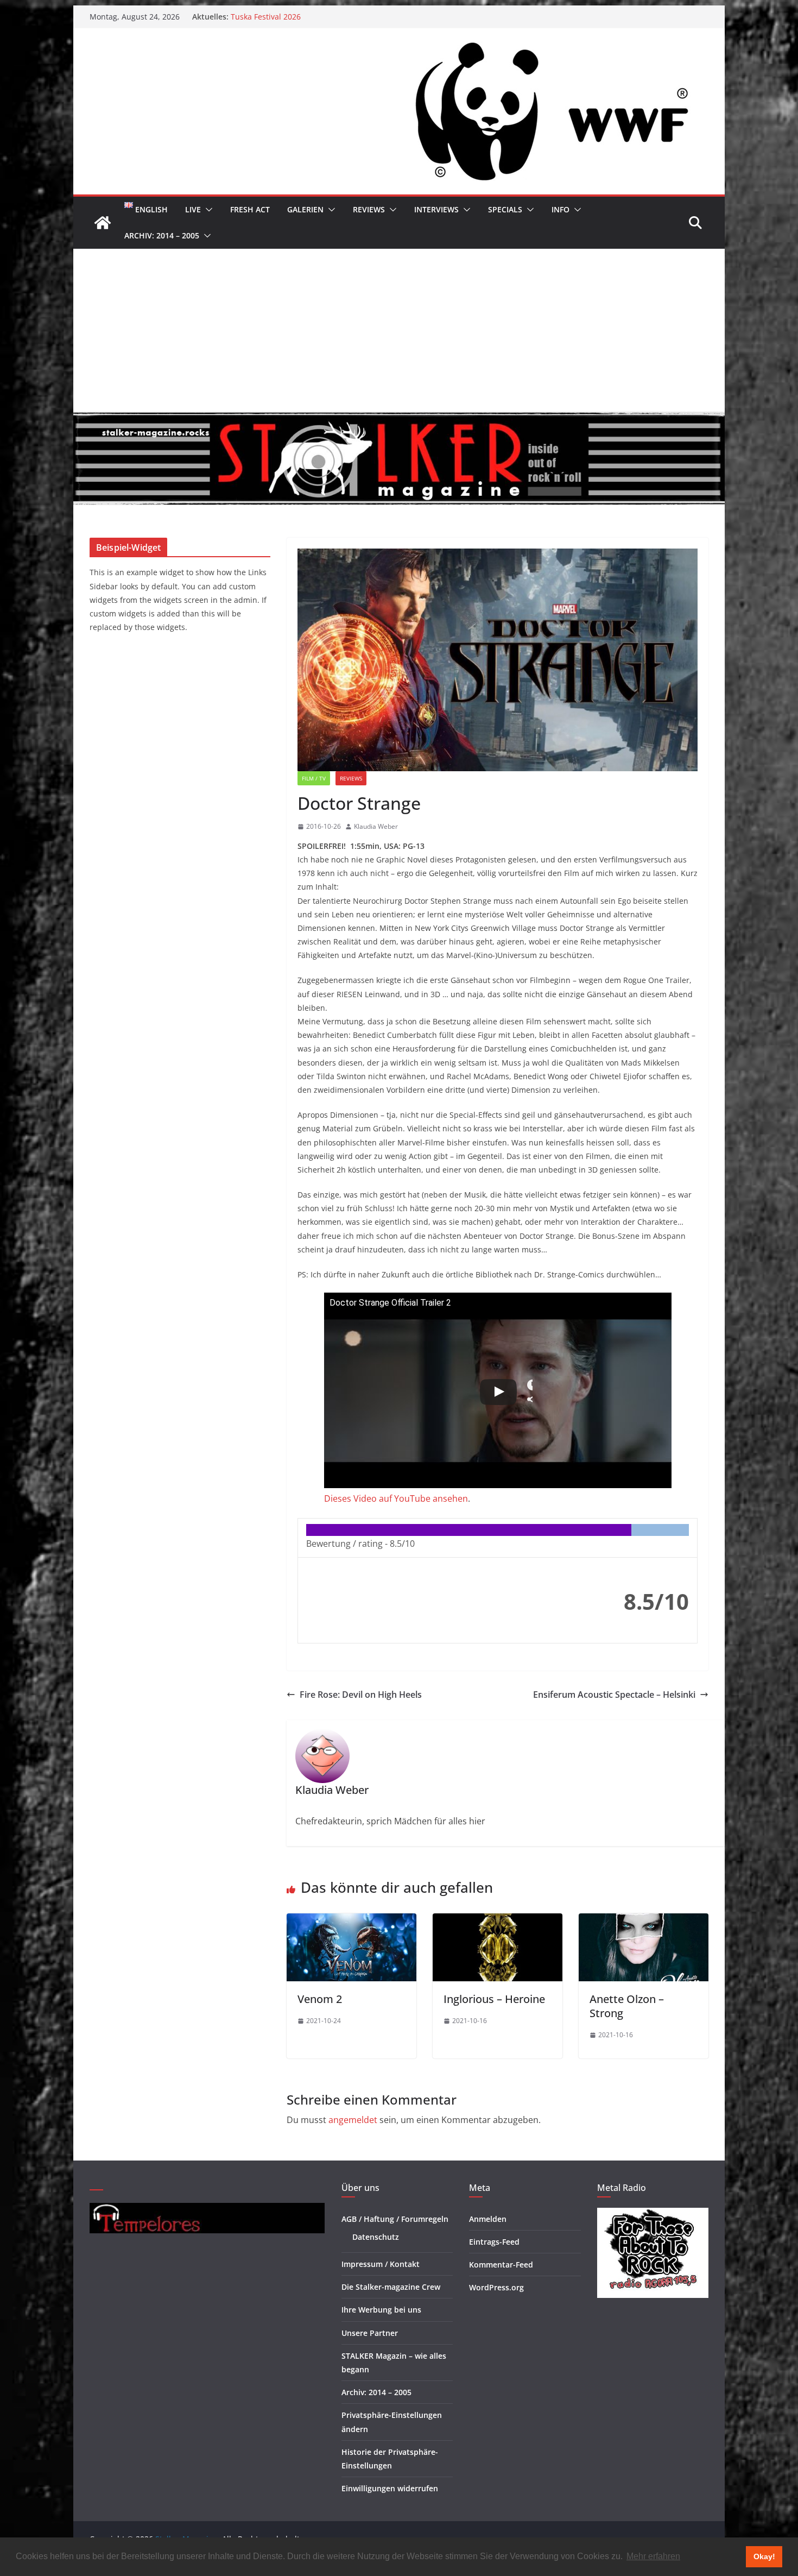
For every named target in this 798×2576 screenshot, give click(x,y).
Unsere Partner (370, 2333)
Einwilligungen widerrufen (390, 2488)
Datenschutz (376, 2237)
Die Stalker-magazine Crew (391, 2287)
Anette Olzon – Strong (627, 2006)
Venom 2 (320, 1999)
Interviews (436, 209)
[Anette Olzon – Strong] (644, 1921)
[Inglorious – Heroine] (498, 1921)
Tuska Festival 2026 (266, 17)
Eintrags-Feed (494, 2242)
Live (193, 209)
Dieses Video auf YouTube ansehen (396, 1498)
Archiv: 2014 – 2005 (162, 235)
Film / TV (314, 778)
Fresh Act (250, 209)
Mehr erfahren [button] (653, 2556)
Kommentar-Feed (501, 2265)
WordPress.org (496, 2287)
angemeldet (353, 2120)
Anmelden (488, 2219)
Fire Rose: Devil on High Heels (361, 1695)
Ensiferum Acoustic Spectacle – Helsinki (614, 1695)
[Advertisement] (399, 330)
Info (560, 209)
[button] (207, 210)
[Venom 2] (351, 1921)
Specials (505, 209)
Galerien (305, 209)
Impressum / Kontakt (381, 2264)
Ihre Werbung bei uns (381, 2310)
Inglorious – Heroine (494, 1999)
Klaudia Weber (376, 826)
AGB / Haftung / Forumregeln (395, 2219)
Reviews (369, 209)
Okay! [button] (764, 2556)
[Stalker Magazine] (103, 223)
